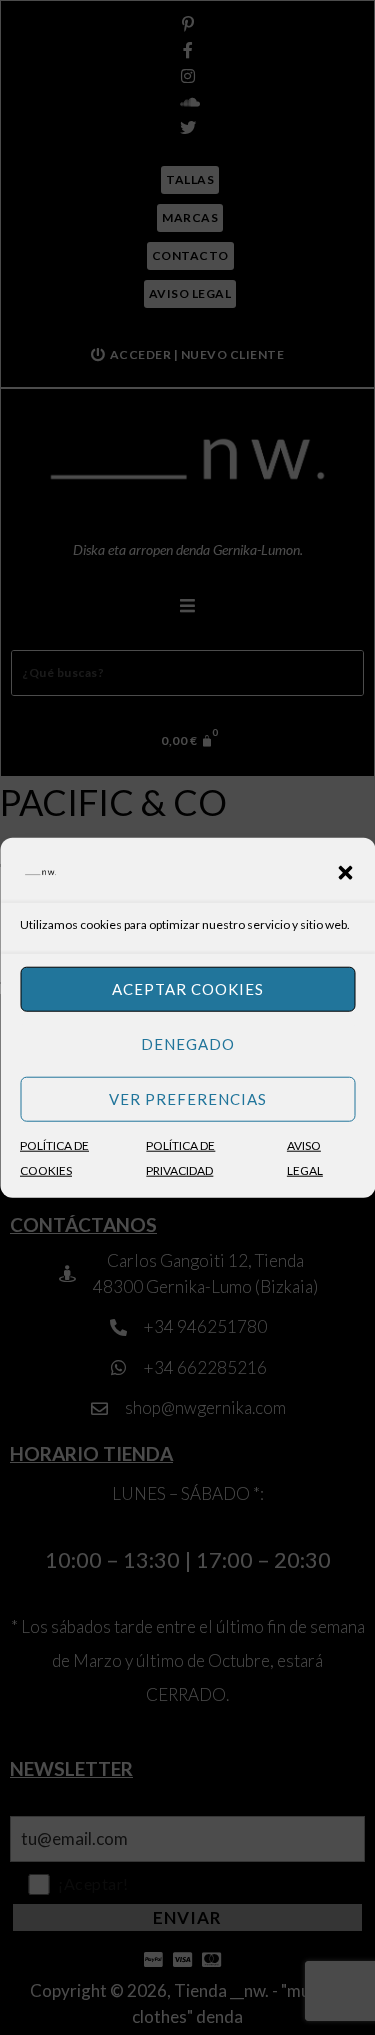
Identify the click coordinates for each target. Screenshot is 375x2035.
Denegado (188, 1044)
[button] (345, 872)
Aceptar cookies (188, 989)
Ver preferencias (188, 1099)
